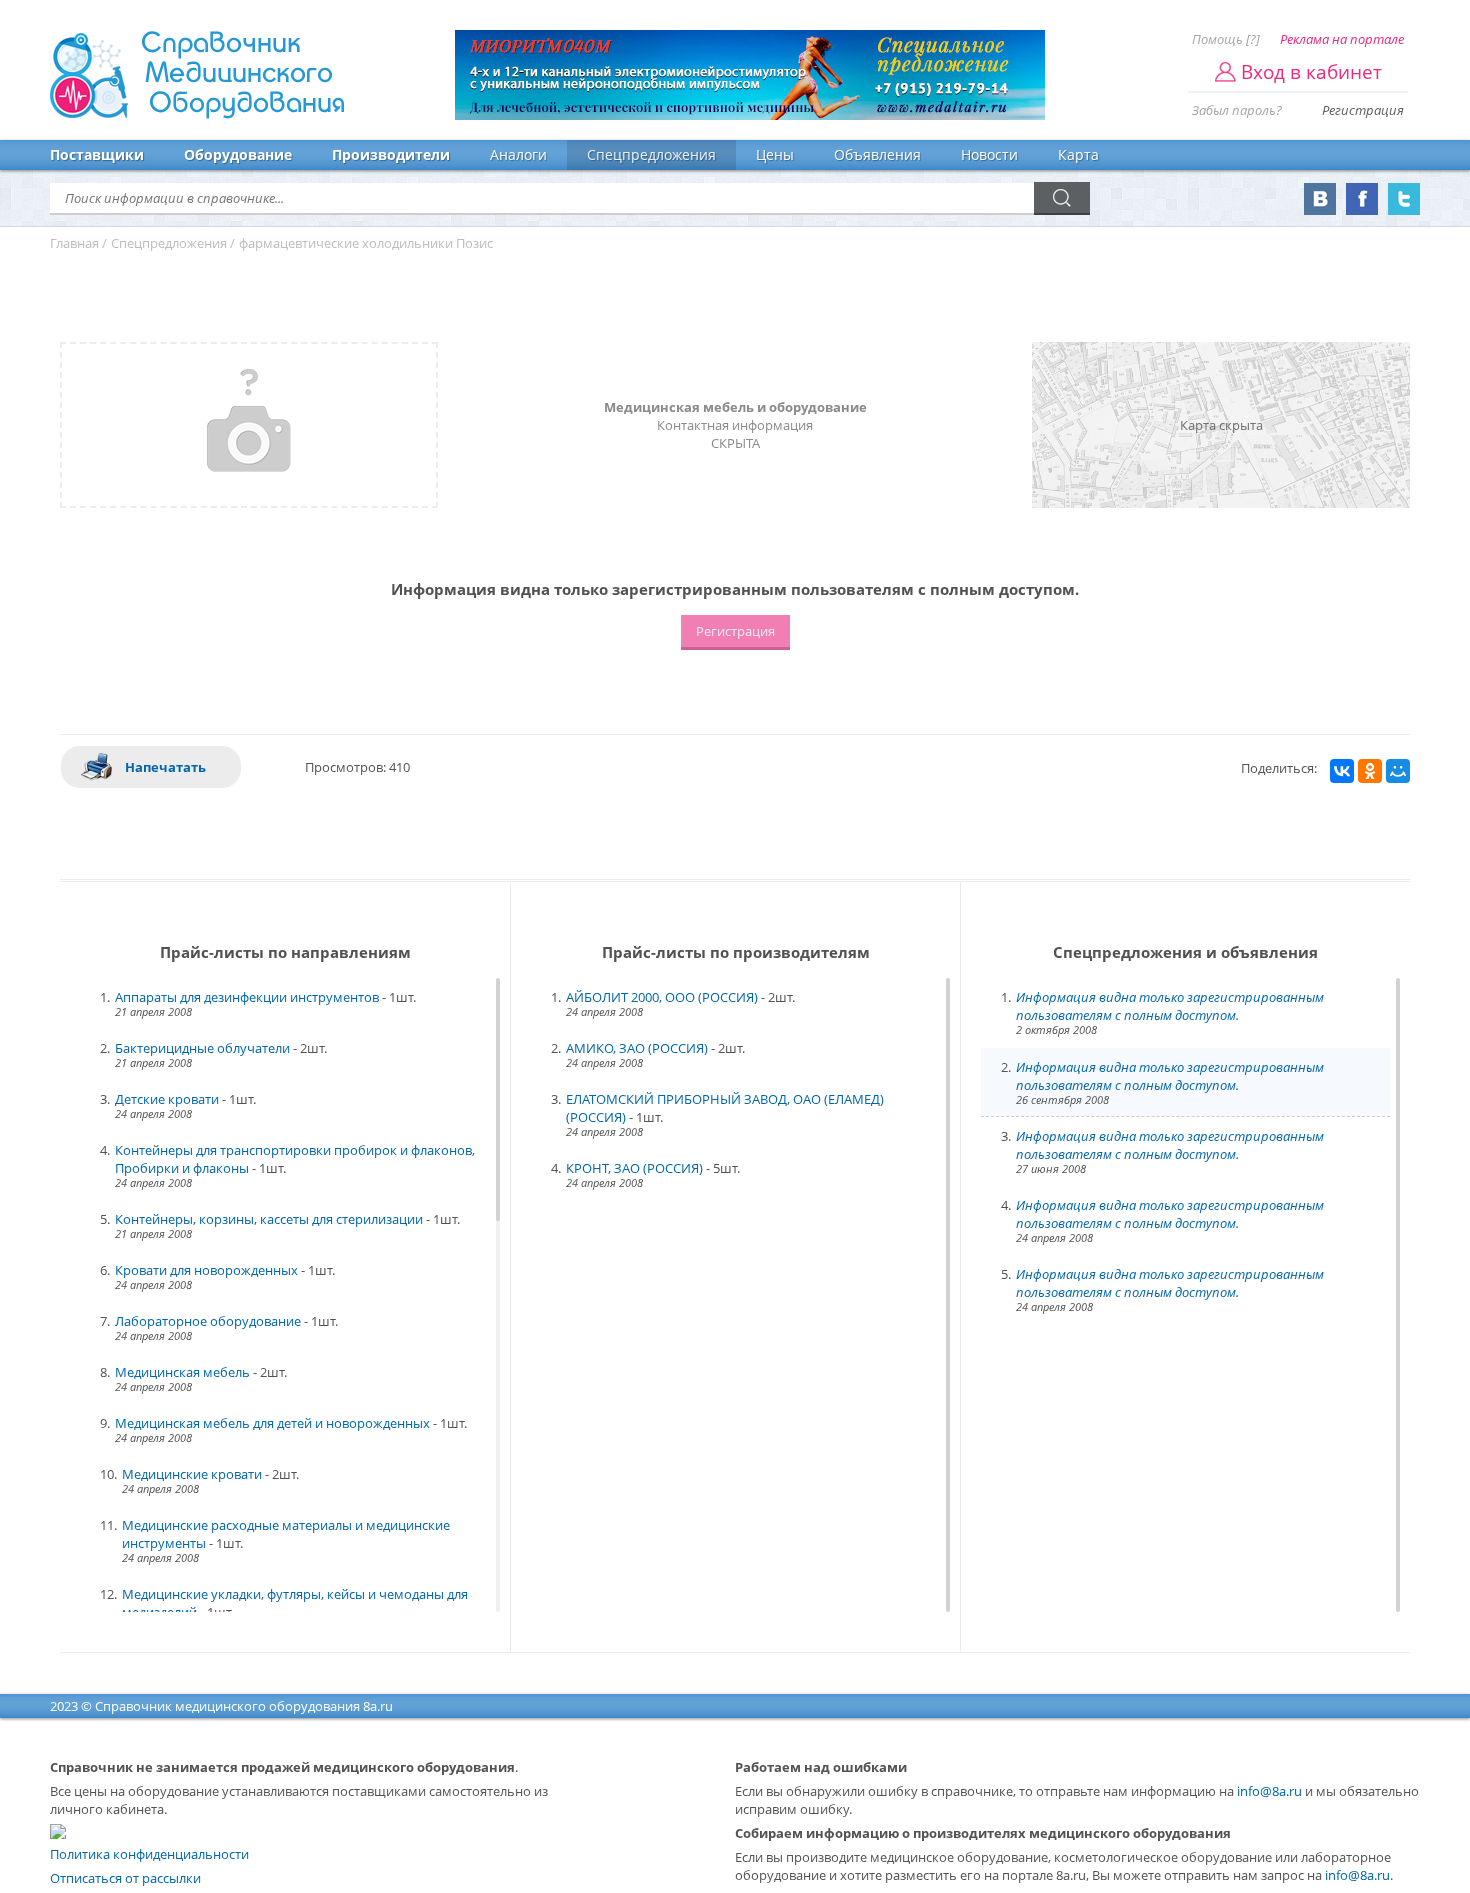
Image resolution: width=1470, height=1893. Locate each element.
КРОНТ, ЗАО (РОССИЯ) (634, 1168)
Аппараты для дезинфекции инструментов (247, 997)
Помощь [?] (1226, 39)
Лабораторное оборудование (208, 1321)
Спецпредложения (651, 154)
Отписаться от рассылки (125, 1878)
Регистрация (1363, 110)
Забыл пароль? (1237, 110)
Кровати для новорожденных (206, 1270)
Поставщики (97, 154)
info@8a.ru (1269, 1791)
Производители (391, 154)
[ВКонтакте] (1342, 771)
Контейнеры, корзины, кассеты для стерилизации (269, 1219)
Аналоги (518, 154)
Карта (1078, 154)
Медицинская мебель (182, 1372)
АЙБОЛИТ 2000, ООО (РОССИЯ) (662, 997)
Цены (775, 154)
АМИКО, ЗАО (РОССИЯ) (637, 1048)
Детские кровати (167, 1099)
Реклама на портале (1342, 39)
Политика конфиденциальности (149, 1854)
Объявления (877, 154)
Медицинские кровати (192, 1474)
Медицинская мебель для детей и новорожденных (272, 1423)
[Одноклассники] (1370, 771)
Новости (989, 154)
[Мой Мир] (1398, 771)
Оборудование (238, 154)
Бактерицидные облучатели (202, 1048)
